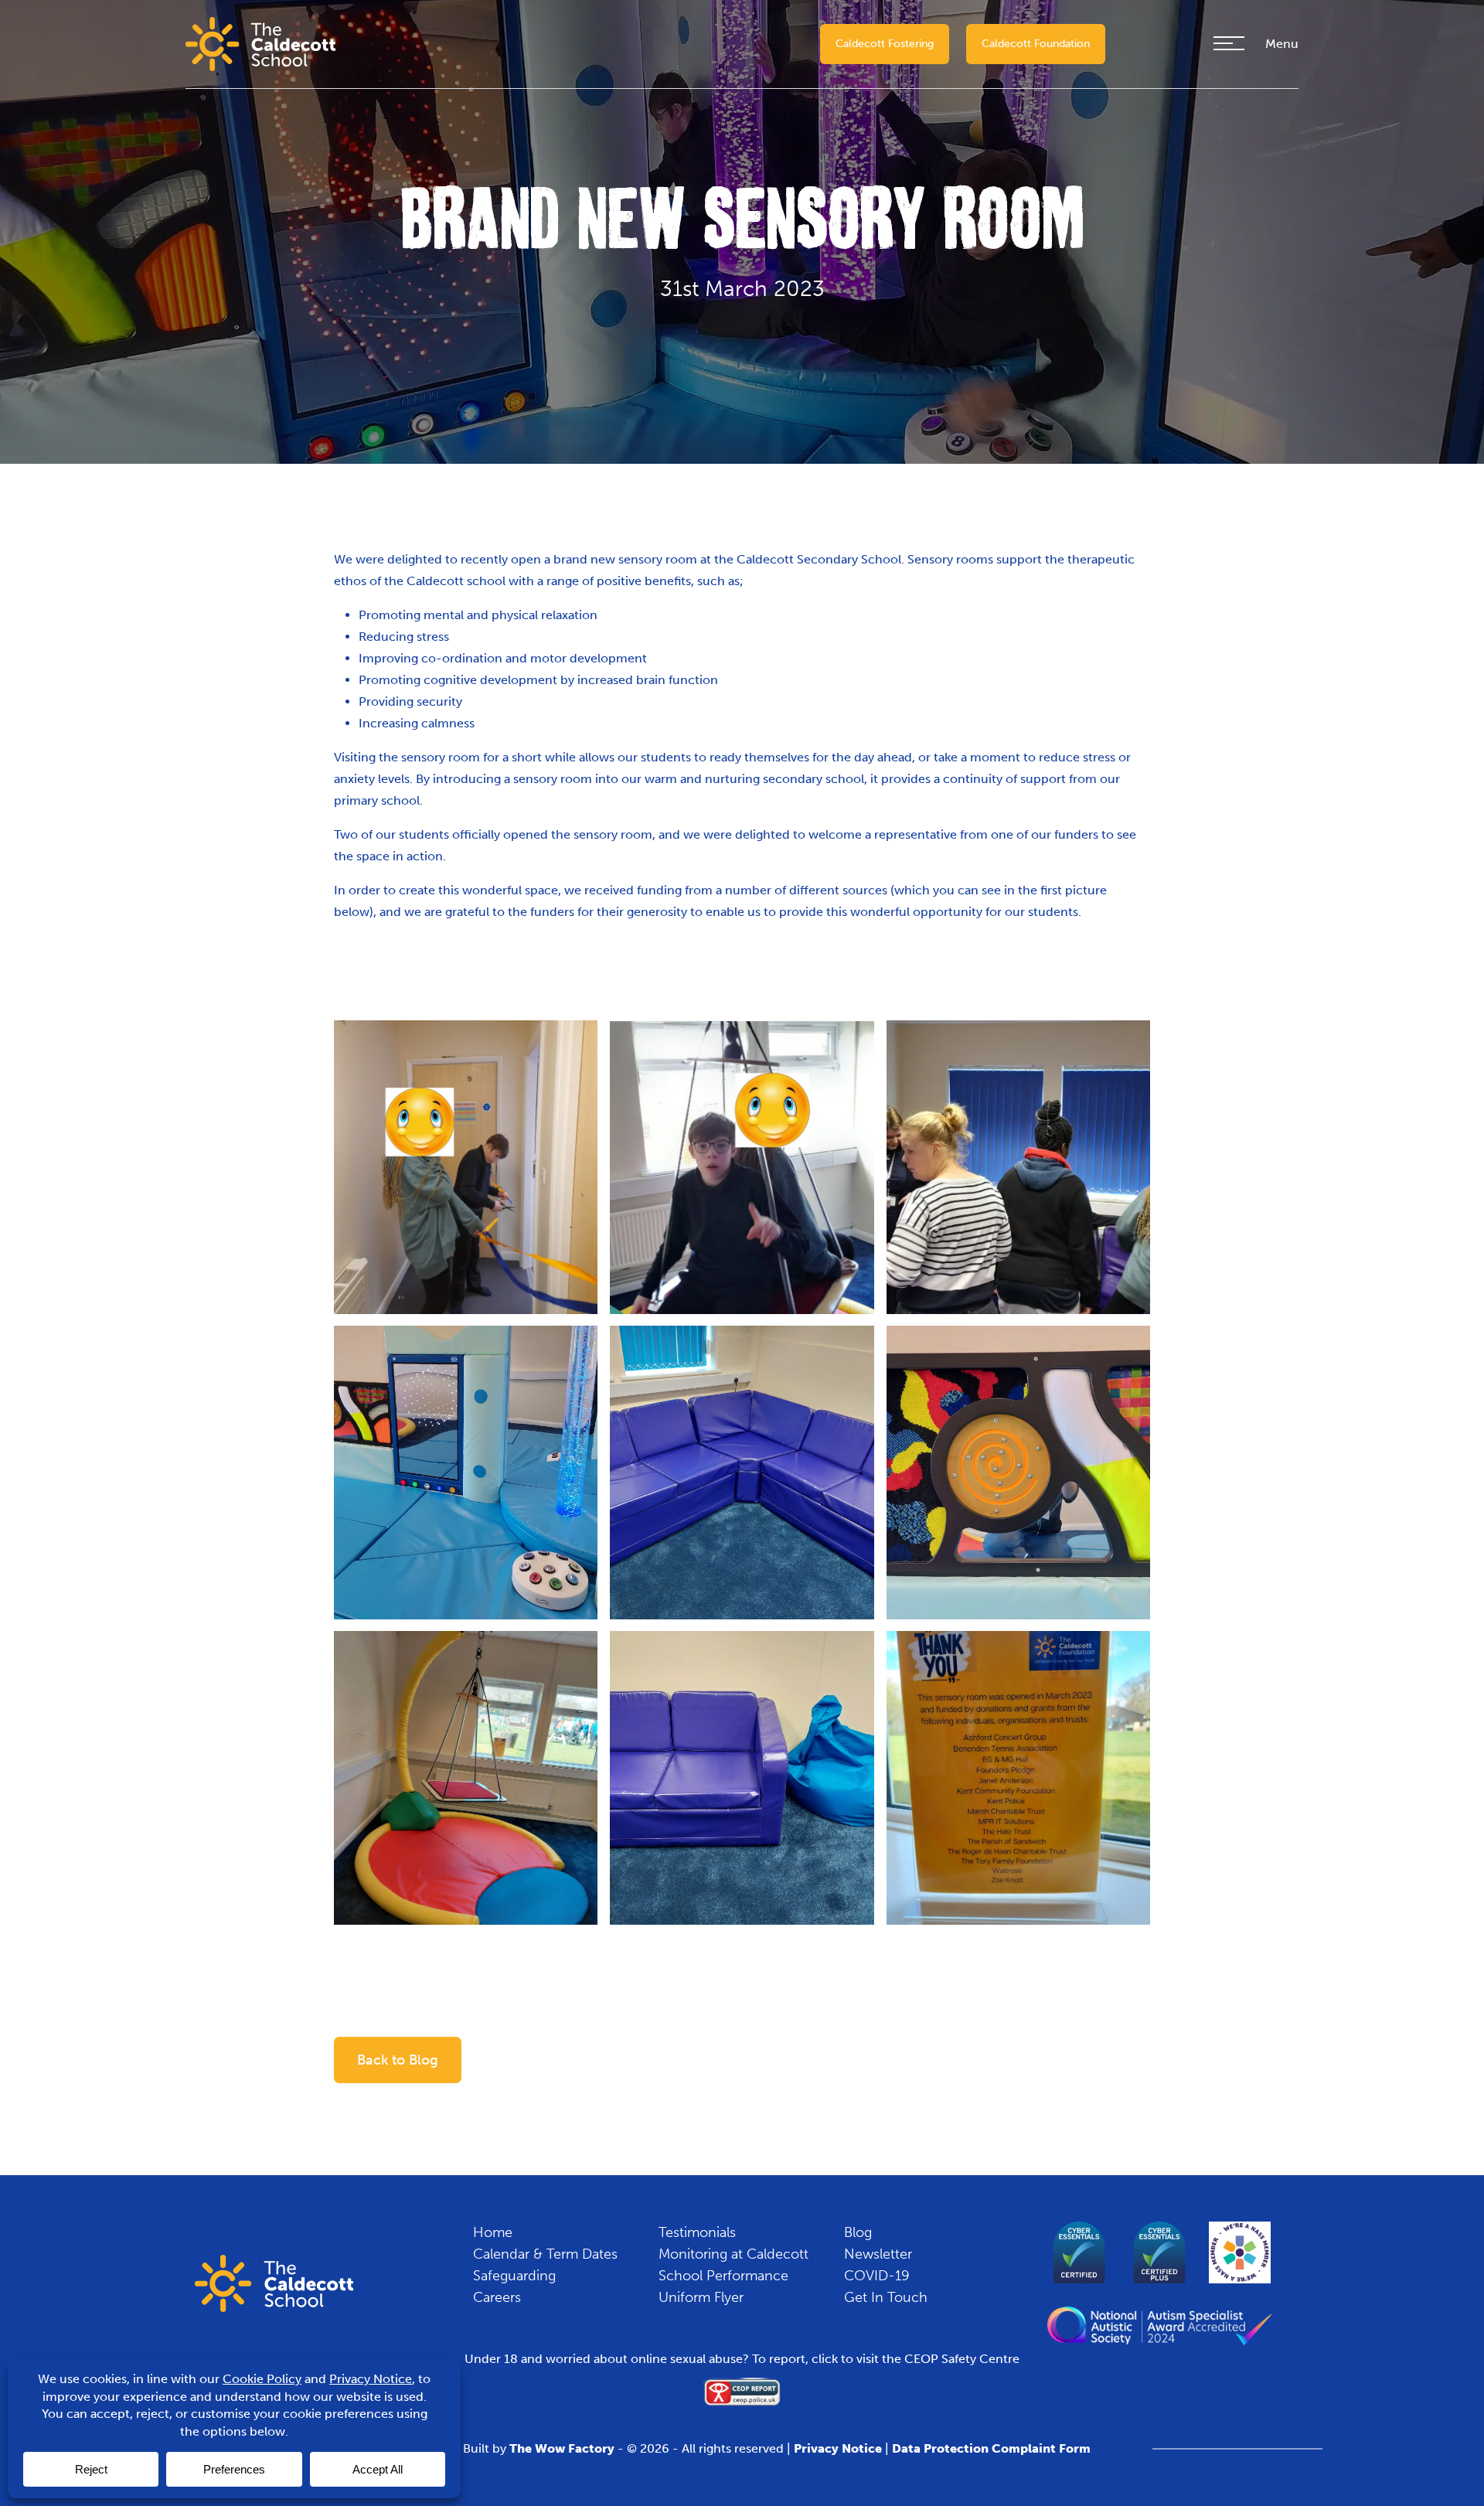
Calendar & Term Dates (545, 2254)
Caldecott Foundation (1036, 44)
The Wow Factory (562, 2448)
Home (493, 2232)
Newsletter (878, 2254)
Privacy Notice (838, 2448)
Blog (858, 2232)
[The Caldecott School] (260, 43)
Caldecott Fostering (885, 44)
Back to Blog (398, 2060)
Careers (497, 2297)
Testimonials (697, 2232)
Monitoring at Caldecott (733, 2254)
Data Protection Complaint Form (991, 2448)
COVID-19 (877, 2276)
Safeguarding (514, 2276)
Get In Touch (886, 2297)
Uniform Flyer (701, 2297)
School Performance (723, 2276)
